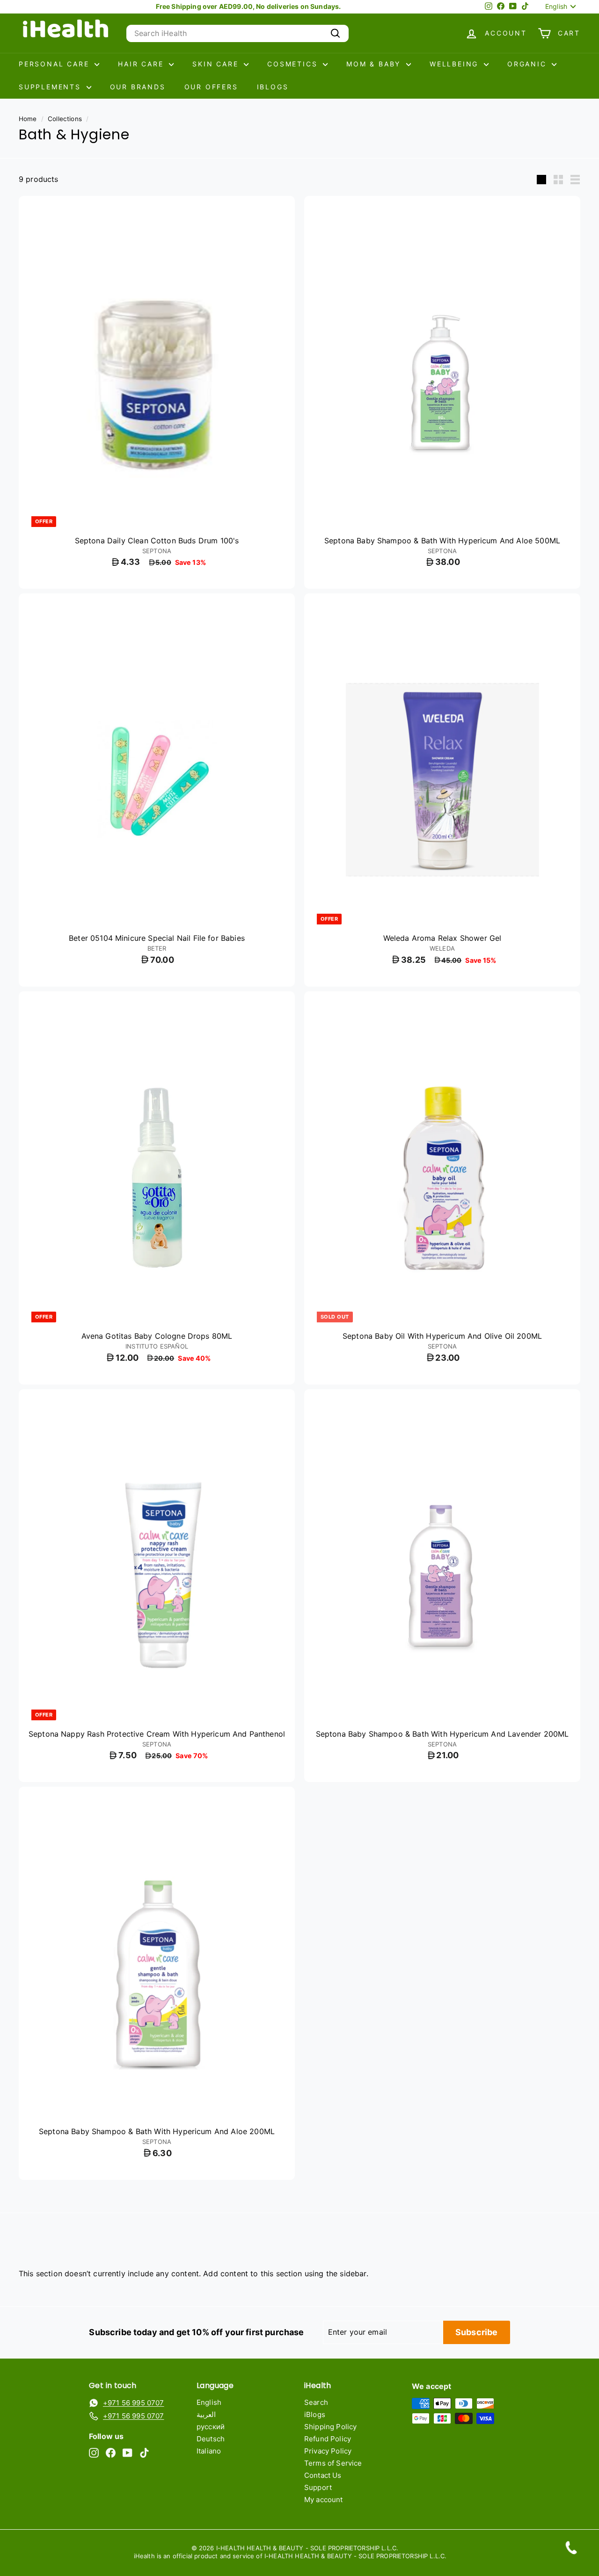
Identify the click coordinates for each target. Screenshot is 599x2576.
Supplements (51, 87)
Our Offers (211, 87)
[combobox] (237, 33)
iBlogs (273, 87)
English (209, 2402)
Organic (528, 64)
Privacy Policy (328, 2451)
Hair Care (142, 64)
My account (324, 2500)
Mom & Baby (375, 64)
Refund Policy (328, 2439)
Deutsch (211, 2439)
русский (211, 2427)
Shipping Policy (330, 2427)
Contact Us (323, 2475)
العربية (206, 2414)
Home (28, 119)
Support (318, 2487)
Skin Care (217, 64)
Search (316, 2402)
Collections (65, 119)
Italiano (209, 2451)
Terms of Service (333, 2463)
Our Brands (138, 87)
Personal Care (55, 64)
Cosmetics (294, 64)
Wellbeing (456, 64)
